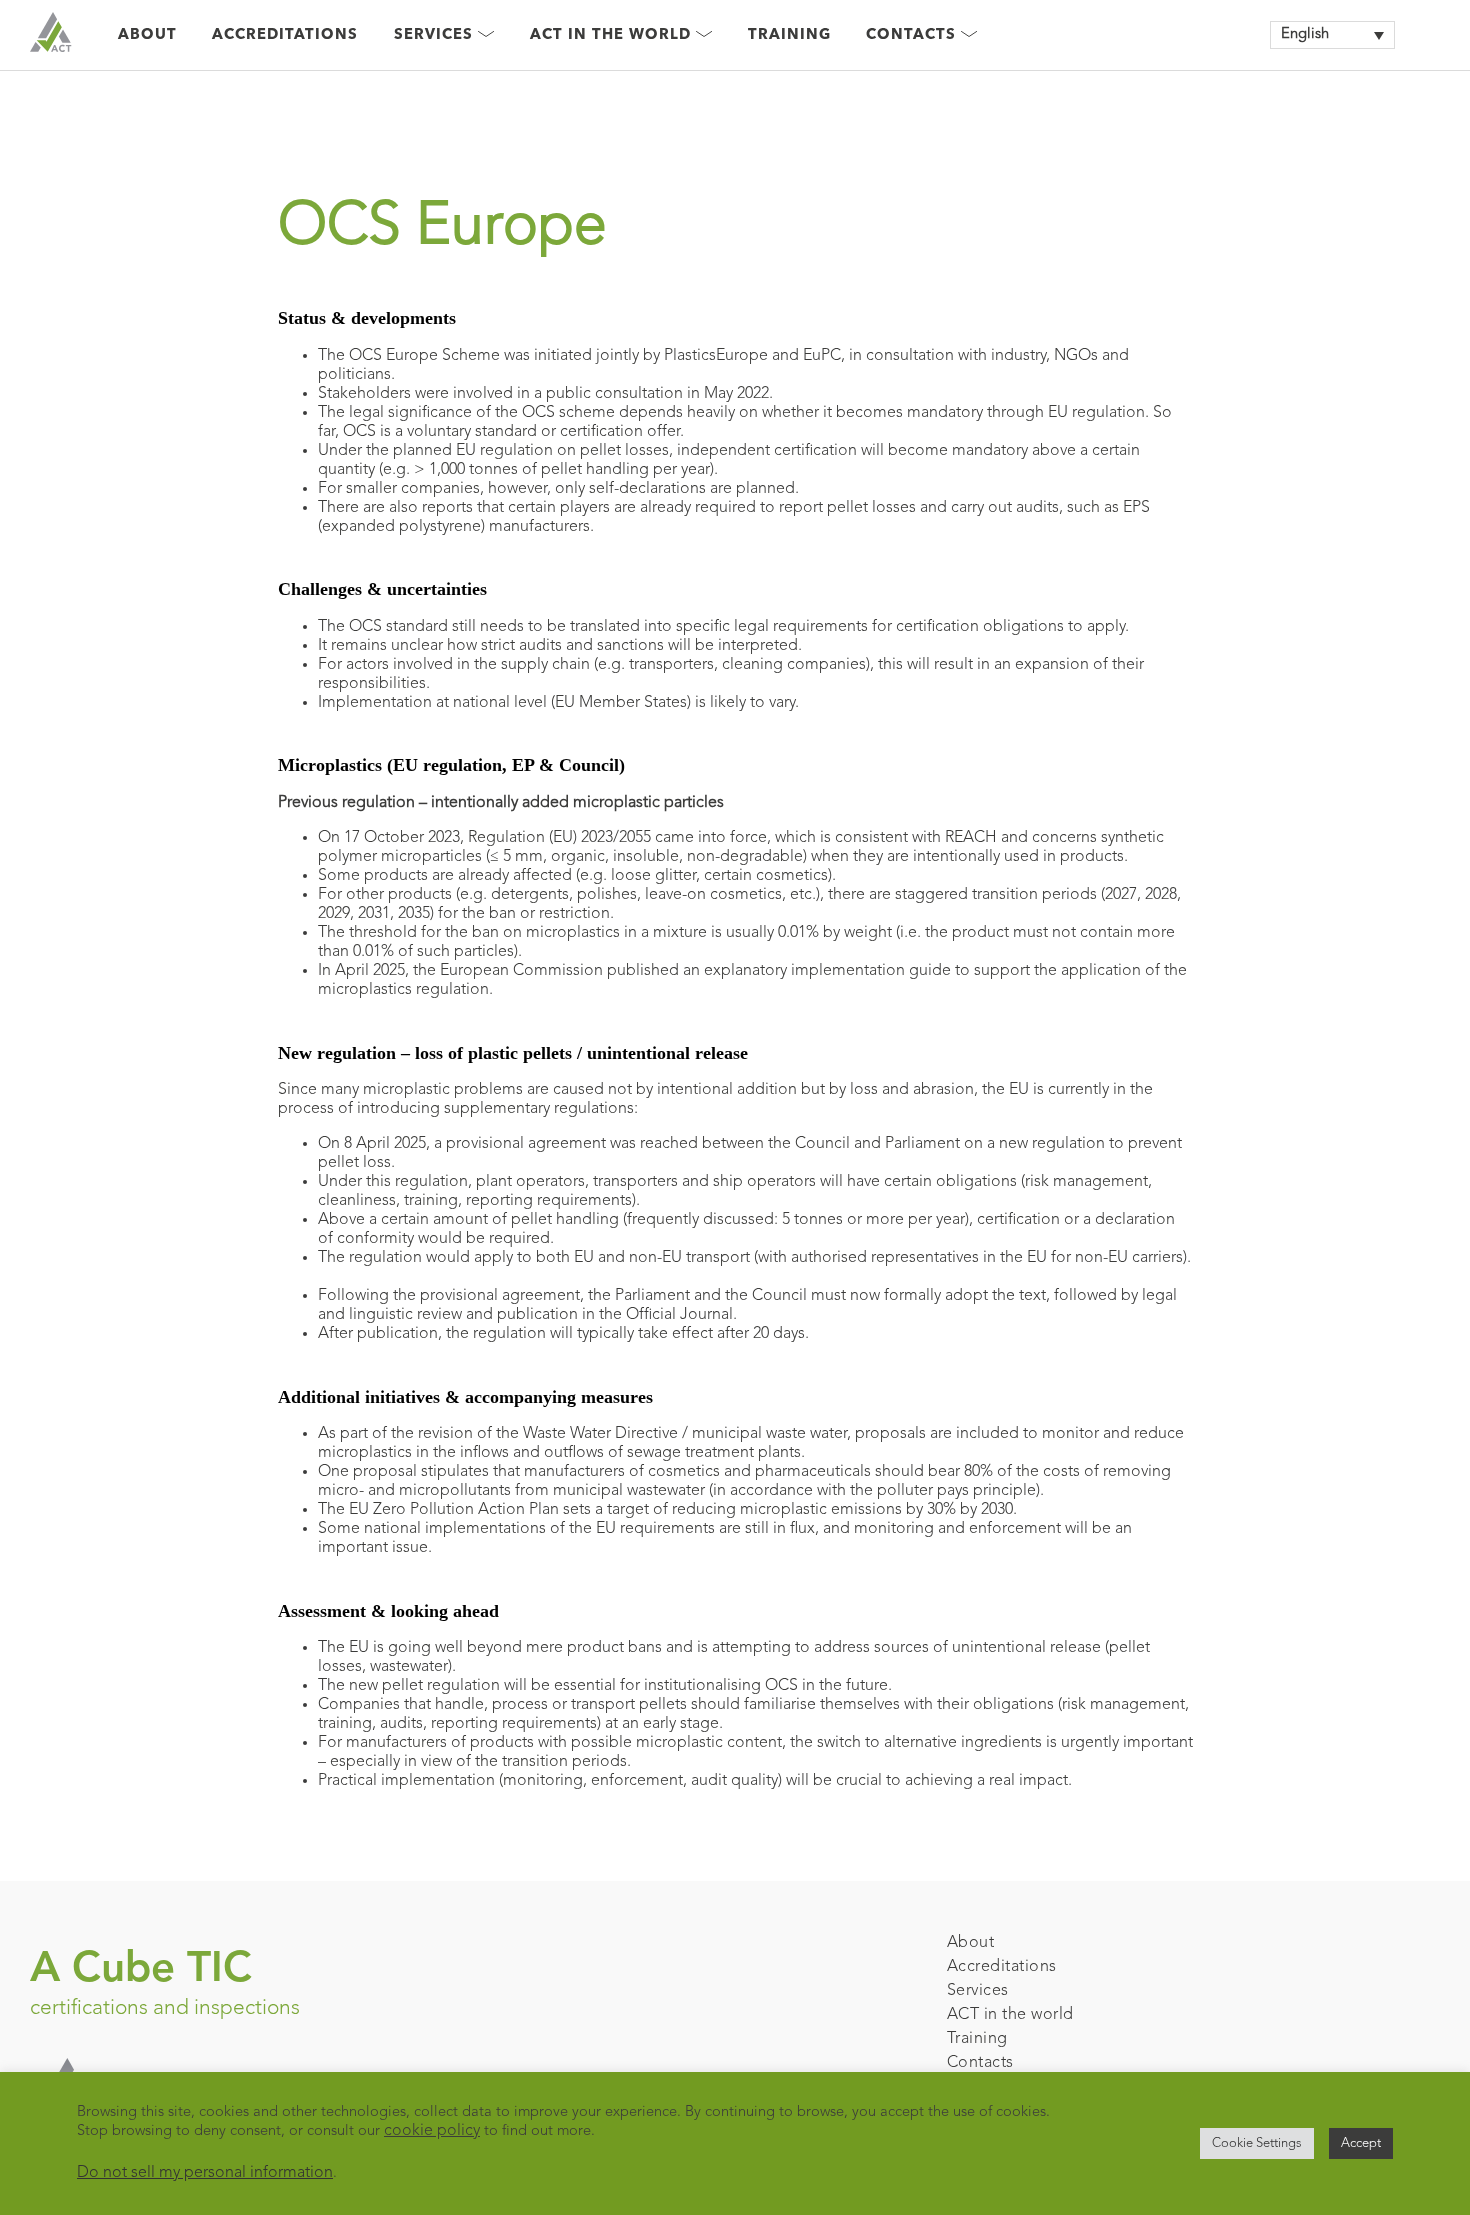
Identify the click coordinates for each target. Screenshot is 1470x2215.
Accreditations (285, 35)
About (147, 35)
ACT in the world (1010, 2015)
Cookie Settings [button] (1257, 2143)
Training (789, 35)
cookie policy (432, 2131)
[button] (1332, 35)
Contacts (980, 2063)
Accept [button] (1361, 2143)
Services (978, 1991)
